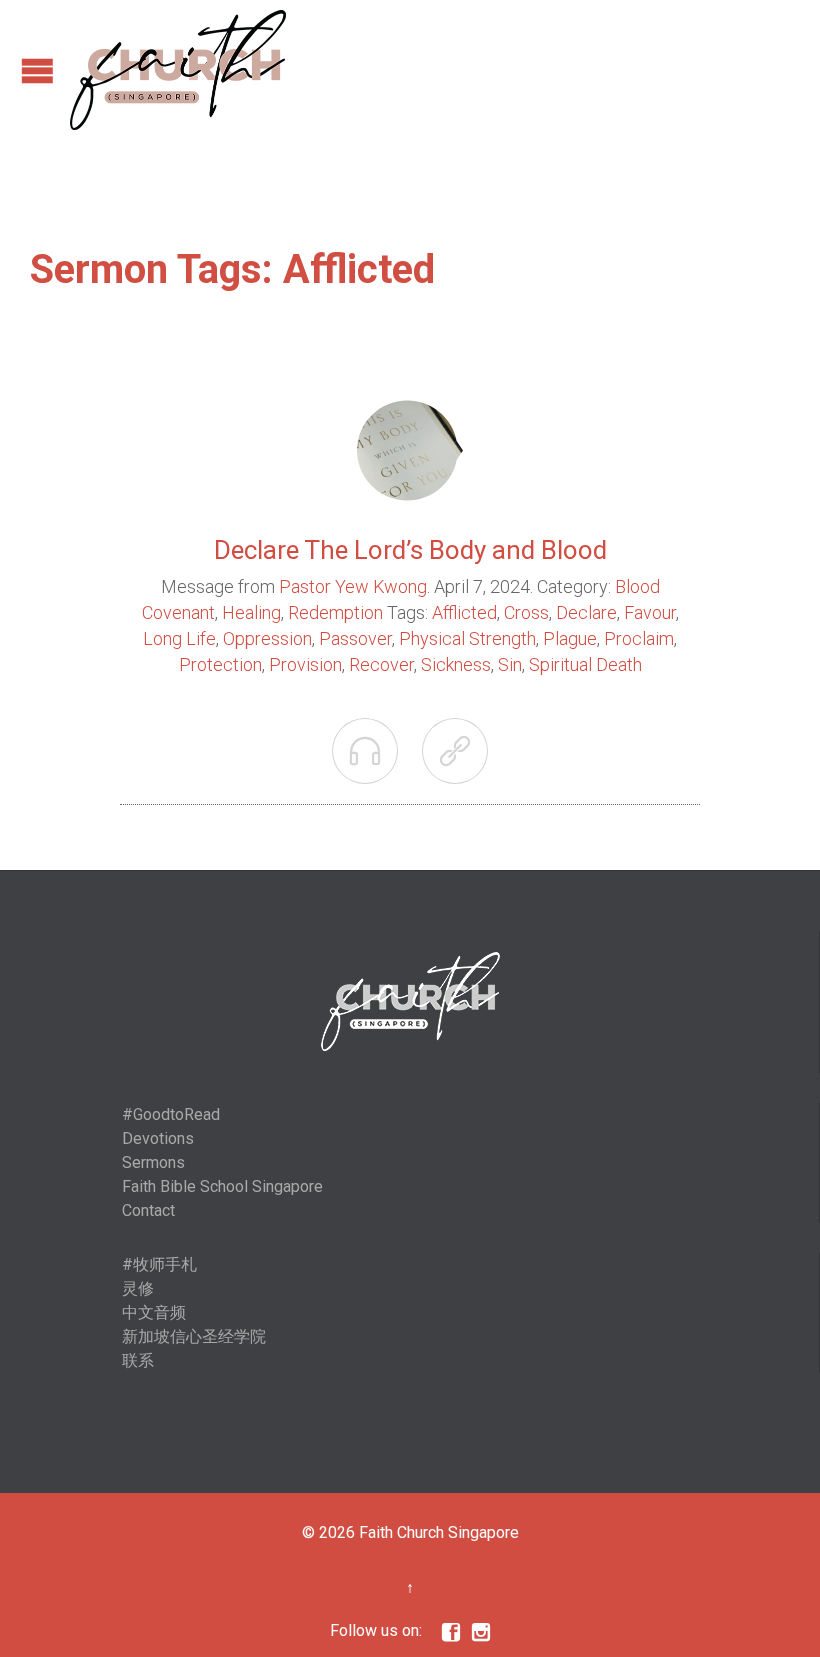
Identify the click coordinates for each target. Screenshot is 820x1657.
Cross (526, 612)
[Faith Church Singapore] (178, 70)
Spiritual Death (585, 664)
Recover (381, 664)
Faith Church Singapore (439, 1532)
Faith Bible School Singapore (222, 1186)
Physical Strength (467, 638)
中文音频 (154, 1312)
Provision (305, 664)
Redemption (335, 612)
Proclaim (639, 638)
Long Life (179, 638)
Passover (355, 638)
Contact (148, 1210)
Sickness (456, 664)
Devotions (158, 1138)
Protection (220, 664)
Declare (586, 612)
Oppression (267, 638)
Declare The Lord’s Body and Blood (410, 550)
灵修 (138, 1288)
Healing (251, 612)
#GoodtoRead (171, 1114)
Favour (650, 612)
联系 (138, 1360)
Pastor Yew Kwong (353, 586)
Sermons (153, 1162)
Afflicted (464, 612)
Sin (510, 664)
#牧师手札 (159, 1264)
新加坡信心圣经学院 (194, 1336)
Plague (570, 638)
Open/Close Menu (37, 70)
